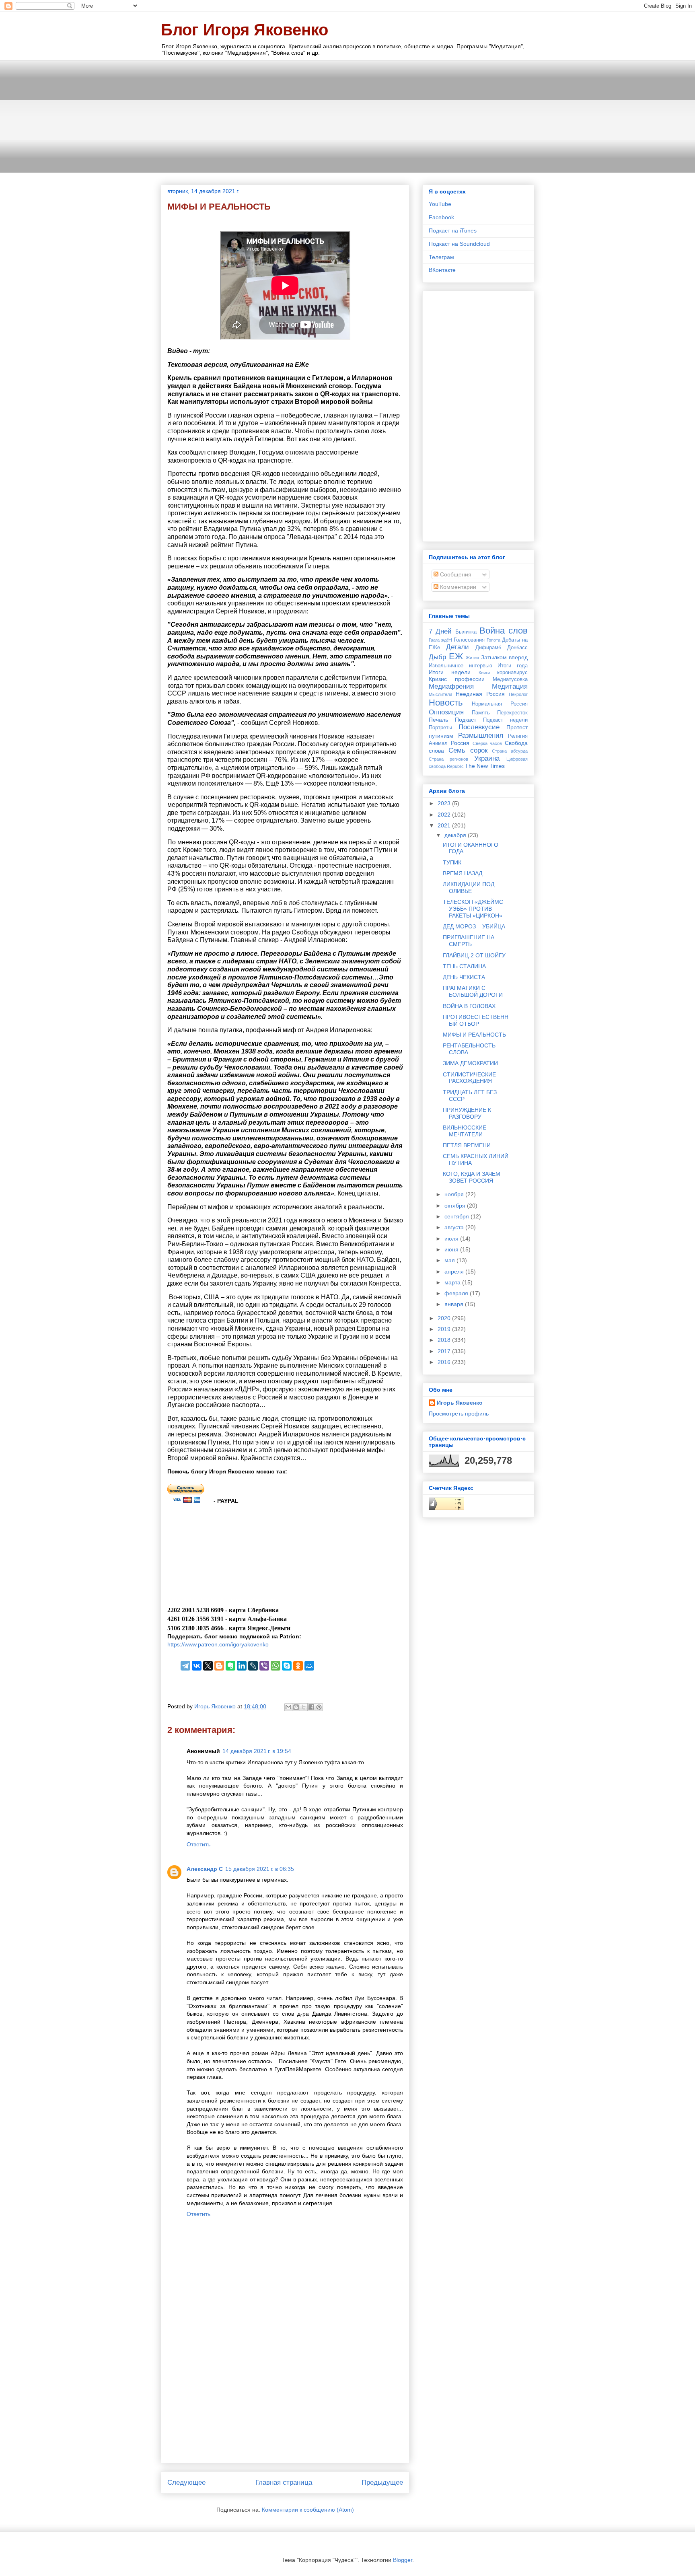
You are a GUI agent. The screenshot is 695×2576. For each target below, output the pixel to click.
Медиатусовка (510, 679)
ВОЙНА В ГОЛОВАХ (469, 1006)
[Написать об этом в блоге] (296, 1707)
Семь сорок (468, 750)
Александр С (205, 1869)
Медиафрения (451, 686)
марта (453, 1282)
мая (450, 1260)
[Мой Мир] (309, 1666)
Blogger (403, 2560)
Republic (455, 766)
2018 (445, 1340)
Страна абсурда (510, 751)
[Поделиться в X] (304, 1707)
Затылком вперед (505, 657)
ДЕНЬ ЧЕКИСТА (464, 977)
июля (452, 1239)
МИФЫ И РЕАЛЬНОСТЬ (474, 1035)
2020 (445, 1318)
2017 (445, 1351)
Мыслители (440, 694)
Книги (484, 673)
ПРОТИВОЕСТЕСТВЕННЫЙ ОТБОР (476, 1020)
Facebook (441, 217)
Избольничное (446, 666)
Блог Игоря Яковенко (245, 30)
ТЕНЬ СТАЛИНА (464, 966)
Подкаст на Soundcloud (459, 244)
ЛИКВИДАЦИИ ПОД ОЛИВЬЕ (469, 888)
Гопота (493, 640)
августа (455, 1227)
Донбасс (517, 648)
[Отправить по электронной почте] (288, 1707)
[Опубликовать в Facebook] (311, 1707)
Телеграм (441, 257)
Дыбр (437, 657)
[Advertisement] (347, 116)
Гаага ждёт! (440, 640)
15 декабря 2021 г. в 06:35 (260, 1869)
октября (456, 1206)
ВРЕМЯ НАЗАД (463, 873)
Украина (487, 758)
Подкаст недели (505, 720)
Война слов (504, 631)
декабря (456, 835)
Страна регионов (448, 759)
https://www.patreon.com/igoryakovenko (218, 1644)
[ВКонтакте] (197, 1666)
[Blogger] (219, 1666)
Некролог (518, 694)
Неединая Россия (480, 694)
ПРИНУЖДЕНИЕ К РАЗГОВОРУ (467, 1113)
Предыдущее (382, 2482)
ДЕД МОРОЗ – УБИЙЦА (474, 926)
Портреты (440, 728)
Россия (460, 743)
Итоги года (513, 666)
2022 (445, 815)
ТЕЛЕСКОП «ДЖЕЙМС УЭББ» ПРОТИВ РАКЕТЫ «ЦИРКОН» (473, 909)
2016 (445, 1362)
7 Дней (440, 631)
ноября (455, 1194)
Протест (517, 727)
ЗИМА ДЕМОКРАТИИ (470, 1063)
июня (452, 1249)
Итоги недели (450, 672)
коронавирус (512, 673)
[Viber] (264, 1666)
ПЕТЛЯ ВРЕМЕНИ (467, 1145)
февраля (457, 1293)
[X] (208, 1666)
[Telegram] (185, 1666)
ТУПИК (452, 862)
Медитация (510, 686)
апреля (455, 1272)
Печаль (438, 720)
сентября (458, 1216)
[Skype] (287, 1666)
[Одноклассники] (298, 1666)
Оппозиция (446, 712)
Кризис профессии (457, 679)
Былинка (466, 632)
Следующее (186, 2482)
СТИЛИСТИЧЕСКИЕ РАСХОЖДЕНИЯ (469, 1078)
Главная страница (284, 2482)
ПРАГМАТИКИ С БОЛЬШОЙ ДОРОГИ (473, 991)
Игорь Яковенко (460, 1403)
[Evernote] (230, 1666)
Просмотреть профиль (459, 1414)
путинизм (441, 736)
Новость (446, 703)
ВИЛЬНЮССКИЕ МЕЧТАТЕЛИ (465, 1131)
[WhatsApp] (276, 1666)
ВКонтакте (442, 270)
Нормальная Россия (500, 704)
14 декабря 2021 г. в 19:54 (257, 1751)
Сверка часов (487, 743)
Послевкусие (479, 727)
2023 (445, 803)
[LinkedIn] (242, 1666)
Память (481, 713)
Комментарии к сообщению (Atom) (308, 2510)
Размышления (481, 736)
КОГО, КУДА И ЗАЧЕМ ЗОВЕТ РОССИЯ (472, 1177)
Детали (458, 647)
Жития (472, 658)
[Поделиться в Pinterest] (319, 1707)
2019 (445, 1329)
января (455, 1304)
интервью (481, 666)
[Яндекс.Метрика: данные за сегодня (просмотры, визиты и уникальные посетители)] (446, 1504)
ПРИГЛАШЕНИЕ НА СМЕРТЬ (469, 941)
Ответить (198, 1844)
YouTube (440, 204)
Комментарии (457, 587)
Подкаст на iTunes (453, 230)
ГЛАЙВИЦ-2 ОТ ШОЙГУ (474, 955)
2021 (445, 825)
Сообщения (455, 574)
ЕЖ (456, 656)
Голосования (469, 640)
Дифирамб (488, 648)
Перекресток (512, 713)
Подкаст (466, 720)
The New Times (485, 766)
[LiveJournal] (253, 1666)
